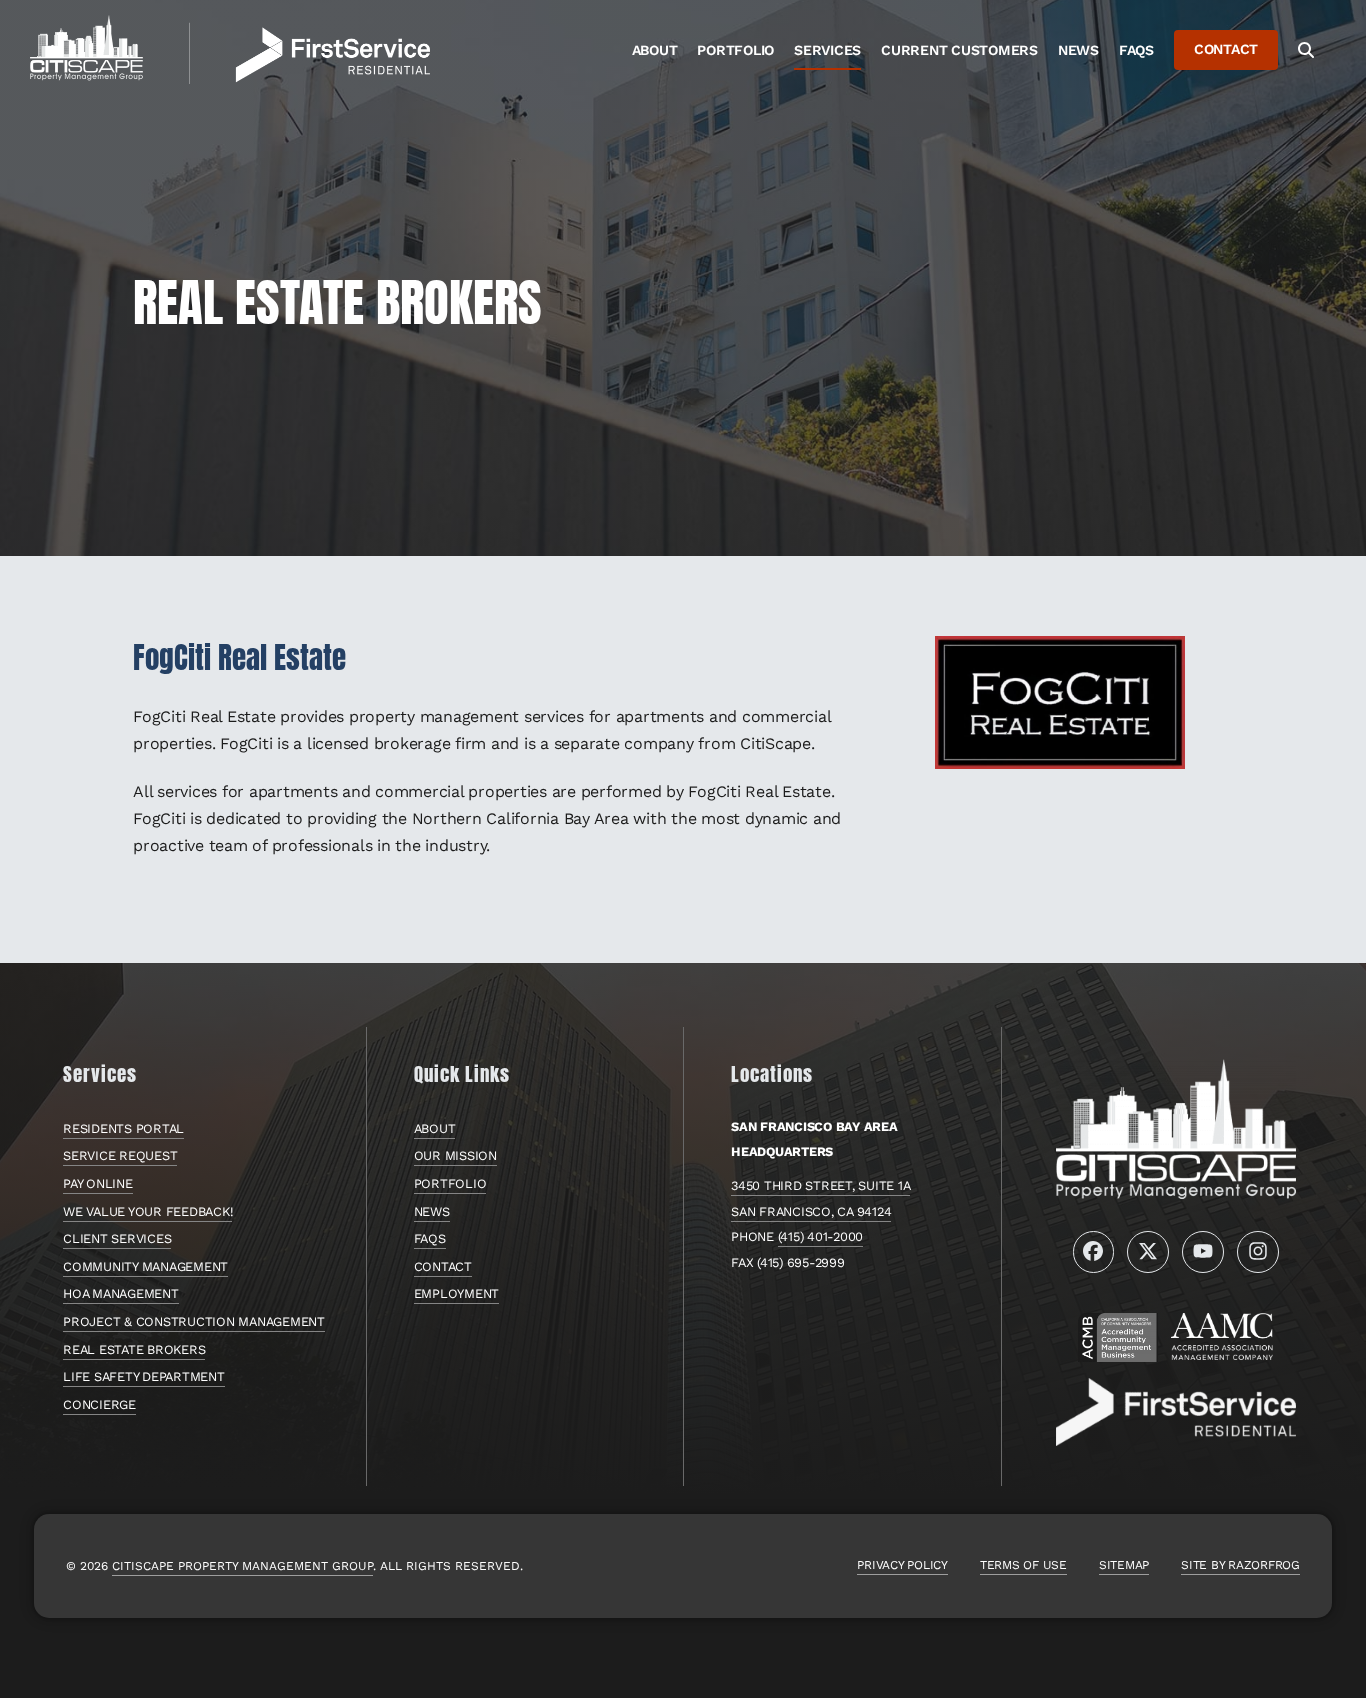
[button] (1306, 50)
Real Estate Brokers (134, 1349)
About (435, 1128)
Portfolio (450, 1183)
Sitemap (1124, 1565)
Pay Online (98, 1183)
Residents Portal (123, 1128)
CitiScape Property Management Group (242, 1566)
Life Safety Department (144, 1376)
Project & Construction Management (194, 1321)
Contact (443, 1266)
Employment (457, 1293)
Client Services (117, 1238)
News (432, 1211)
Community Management (145, 1266)
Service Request (120, 1155)
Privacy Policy (902, 1565)
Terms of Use (1023, 1565)
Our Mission (455, 1155)
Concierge (99, 1404)
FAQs (430, 1238)
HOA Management (121, 1293)
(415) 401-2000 (821, 1236)
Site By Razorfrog (1240, 1565)
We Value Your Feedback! (147, 1211)
